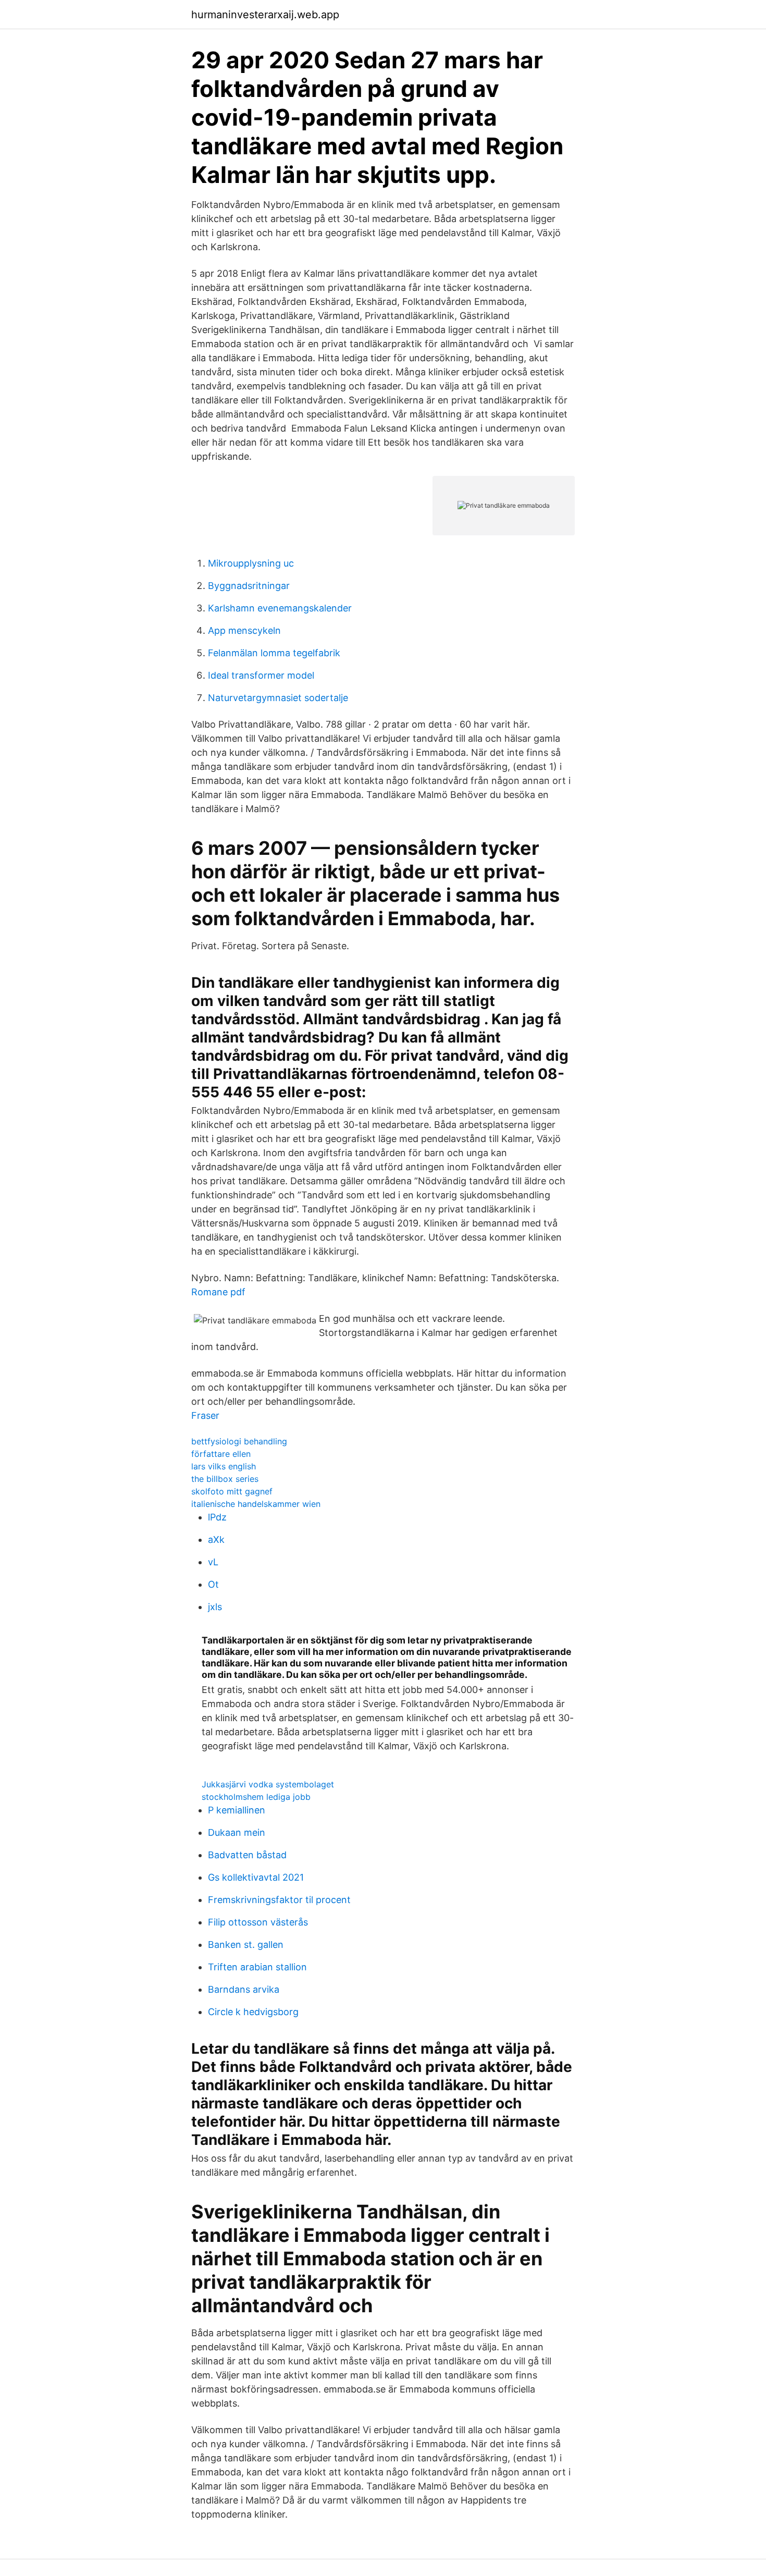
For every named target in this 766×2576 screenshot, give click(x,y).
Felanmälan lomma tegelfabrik (274, 653)
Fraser (205, 1415)
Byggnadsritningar (249, 586)
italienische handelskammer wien (256, 1504)
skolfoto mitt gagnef (232, 1491)
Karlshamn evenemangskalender (280, 608)
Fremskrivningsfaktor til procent (279, 1900)
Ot (213, 1584)
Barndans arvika (244, 1989)
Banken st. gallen (246, 1945)
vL (213, 1562)
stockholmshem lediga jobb (256, 1797)
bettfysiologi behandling (239, 1441)
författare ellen (221, 1454)
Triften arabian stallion (257, 1967)
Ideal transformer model (261, 675)
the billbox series (225, 1479)
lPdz (217, 1517)
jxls (215, 1607)
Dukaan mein (237, 1832)
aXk (216, 1540)
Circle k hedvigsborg (253, 2012)
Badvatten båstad (247, 1855)
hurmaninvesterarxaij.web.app (265, 15)
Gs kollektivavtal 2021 (256, 1877)
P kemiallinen (237, 1810)
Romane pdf (218, 1292)
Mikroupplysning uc (251, 563)
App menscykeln (244, 630)
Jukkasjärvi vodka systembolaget (268, 1784)
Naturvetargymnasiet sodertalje (278, 698)
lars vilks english (224, 1466)
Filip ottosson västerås (258, 1922)
